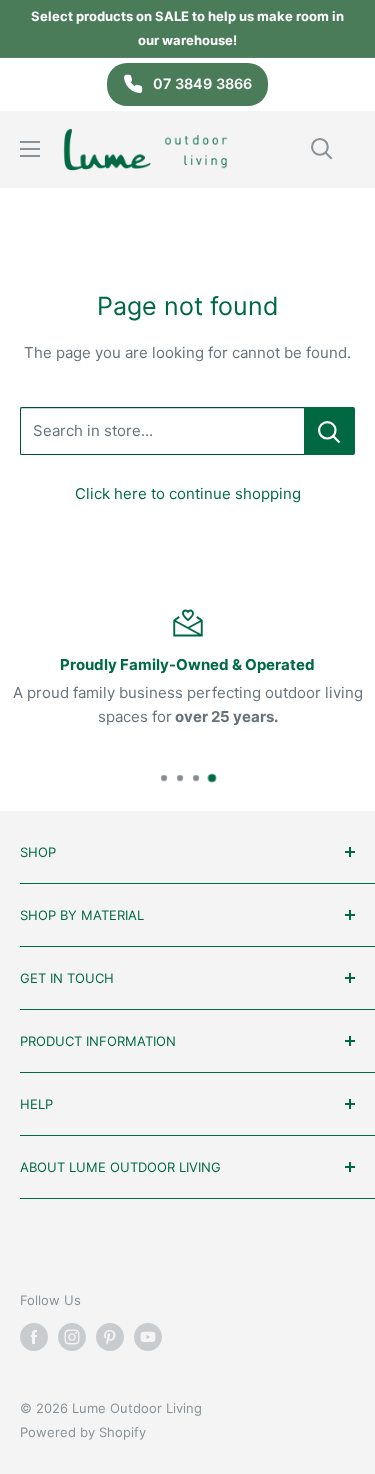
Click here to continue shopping (188, 493)
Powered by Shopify (83, 1432)
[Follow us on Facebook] (34, 1337)
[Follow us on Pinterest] (110, 1337)
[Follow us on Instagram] (72, 1337)
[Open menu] (30, 149)
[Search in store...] (329, 431)
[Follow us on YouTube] (148, 1337)
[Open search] (322, 149)
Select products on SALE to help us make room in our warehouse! (187, 28)
